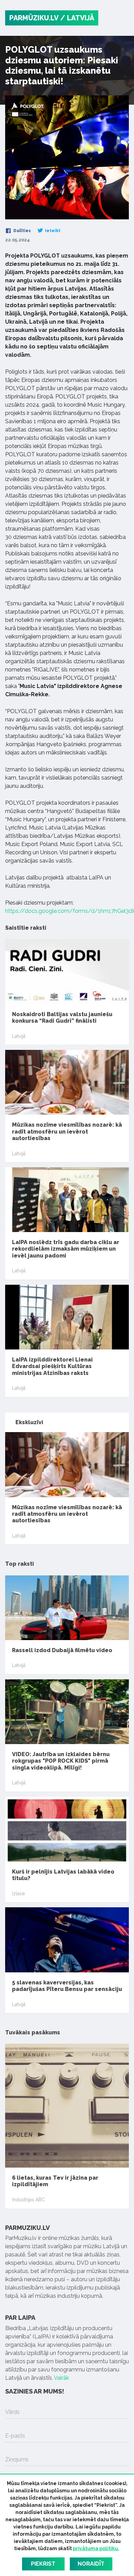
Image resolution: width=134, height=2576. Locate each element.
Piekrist (43, 2564)
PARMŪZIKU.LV (34, 18)
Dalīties (22, 231)
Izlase (18, 1894)
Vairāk (62, 2378)
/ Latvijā (77, 18)
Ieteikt (52, 231)
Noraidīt (91, 2564)
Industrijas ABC (29, 2200)
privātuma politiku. (96, 2548)
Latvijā (19, 1036)
